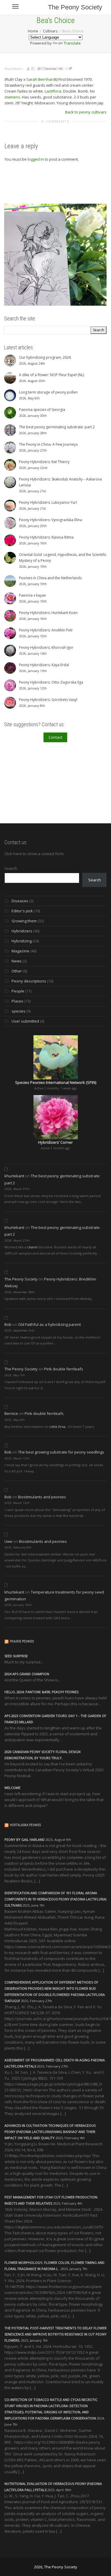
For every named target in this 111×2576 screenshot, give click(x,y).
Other (17, 971)
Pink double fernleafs (64, 1369)
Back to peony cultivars (86, 112)
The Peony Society (75, 7)
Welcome (12, 1788)
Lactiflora (53, 91)
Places (17, 1001)
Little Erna (57, 1427)
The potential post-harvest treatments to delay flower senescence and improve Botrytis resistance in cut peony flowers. (55, 2334)
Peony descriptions (29, 981)
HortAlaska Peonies (25, 1825)
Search (11, 868)
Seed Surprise (16, 1656)
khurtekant (14, 1176)
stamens (12, 97)
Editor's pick (22, 911)
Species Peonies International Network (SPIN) (56, 1082)
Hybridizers (22, 931)
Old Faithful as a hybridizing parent (49, 1324)
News (17, 961)
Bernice (11, 1413)
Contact (55, 737)
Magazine (20, 951)
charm (32, 1247)
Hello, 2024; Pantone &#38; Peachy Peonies (41, 1692)
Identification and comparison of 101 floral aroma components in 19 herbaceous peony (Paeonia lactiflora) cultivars (55, 1899)
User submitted (25, 1021)
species (18, 1011)
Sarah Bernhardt (41, 79)
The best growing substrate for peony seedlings (61, 1452)
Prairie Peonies (22, 1641)
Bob (8, 1324)
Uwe (8, 1541)
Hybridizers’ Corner (55, 1142)
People (18, 991)
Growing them (24, 921)
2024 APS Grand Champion (27, 1674)
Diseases (20, 901)
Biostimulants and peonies (42, 1497)
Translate (72, 43)
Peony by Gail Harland (25, 1840)
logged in (36, 159)
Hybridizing (22, 941)
